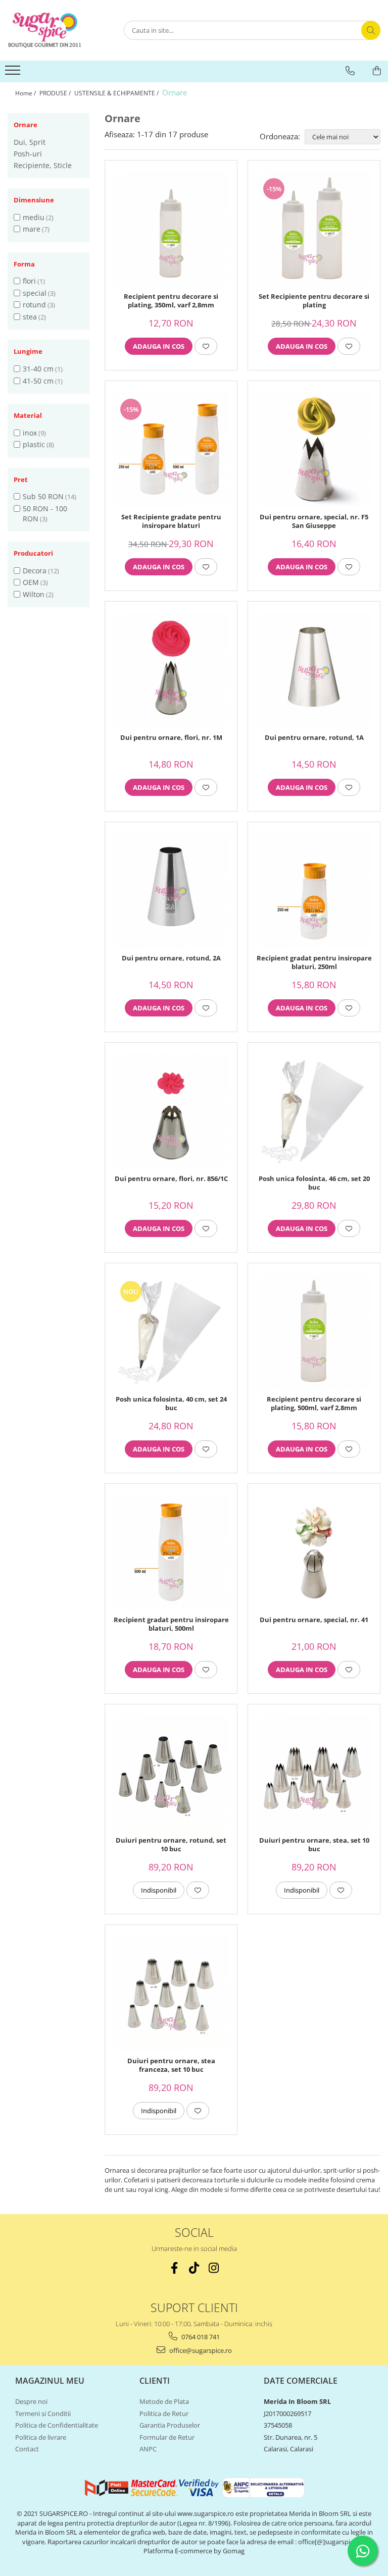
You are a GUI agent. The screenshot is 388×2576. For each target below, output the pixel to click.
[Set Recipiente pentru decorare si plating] (314, 229)
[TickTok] (194, 2268)
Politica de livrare (41, 2437)
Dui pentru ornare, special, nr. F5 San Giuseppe (314, 521)
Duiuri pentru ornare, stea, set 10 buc (314, 1845)
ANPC (148, 2449)
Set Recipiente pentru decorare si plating (314, 301)
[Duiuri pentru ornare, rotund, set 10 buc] (171, 1773)
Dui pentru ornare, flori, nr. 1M (171, 738)
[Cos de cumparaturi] (377, 71)
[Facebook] (175, 2268)
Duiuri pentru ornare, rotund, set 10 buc (171, 1845)
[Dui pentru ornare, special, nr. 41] (314, 1552)
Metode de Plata (164, 2401)
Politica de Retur (164, 2413)
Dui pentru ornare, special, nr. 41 (314, 1620)
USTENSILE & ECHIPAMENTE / (117, 93)
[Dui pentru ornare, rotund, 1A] (314, 670)
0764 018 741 (200, 2337)
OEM (31, 582)
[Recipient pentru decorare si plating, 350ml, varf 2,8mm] (171, 229)
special (35, 293)
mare (32, 229)
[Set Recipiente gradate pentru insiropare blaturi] (171, 449)
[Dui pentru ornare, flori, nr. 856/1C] (171, 1111)
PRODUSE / (56, 93)
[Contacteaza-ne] (350, 71)
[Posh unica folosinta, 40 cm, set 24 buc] (171, 1332)
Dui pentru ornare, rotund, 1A (314, 738)
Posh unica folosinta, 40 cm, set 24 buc (171, 1404)
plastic (34, 444)
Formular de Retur (167, 2437)
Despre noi (31, 2401)
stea (30, 317)
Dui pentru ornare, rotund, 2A (171, 958)
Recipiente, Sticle (43, 165)
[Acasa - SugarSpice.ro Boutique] (58, 30)
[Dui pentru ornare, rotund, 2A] (171, 891)
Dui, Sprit (30, 142)
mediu (34, 217)
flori (29, 281)
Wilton (34, 594)
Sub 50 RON (43, 496)
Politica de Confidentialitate (57, 2425)
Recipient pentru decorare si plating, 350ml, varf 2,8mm (171, 301)
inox (30, 433)
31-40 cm (38, 369)
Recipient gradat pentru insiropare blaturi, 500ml (171, 1624)
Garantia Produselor (170, 2425)
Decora (35, 571)
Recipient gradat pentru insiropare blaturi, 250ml (314, 962)
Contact (27, 2449)
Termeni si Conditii (43, 2413)
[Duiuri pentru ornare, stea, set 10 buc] (314, 1773)
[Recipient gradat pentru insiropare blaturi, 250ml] (314, 891)
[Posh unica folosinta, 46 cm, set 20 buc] (314, 1111)
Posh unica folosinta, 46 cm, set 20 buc (314, 1183)
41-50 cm (38, 381)
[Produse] (14, 73)
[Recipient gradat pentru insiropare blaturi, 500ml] (171, 1552)
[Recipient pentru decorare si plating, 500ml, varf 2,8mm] (314, 1332)
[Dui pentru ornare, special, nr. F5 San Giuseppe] (314, 449)
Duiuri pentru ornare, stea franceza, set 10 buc (171, 2065)
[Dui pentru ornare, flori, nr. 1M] (171, 670)
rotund (34, 305)
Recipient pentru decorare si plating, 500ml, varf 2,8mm (314, 1404)
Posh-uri (28, 154)
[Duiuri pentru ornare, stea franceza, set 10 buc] (171, 1993)
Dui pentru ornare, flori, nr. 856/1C (171, 1179)
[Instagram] (214, 2268)
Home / (26, 93)
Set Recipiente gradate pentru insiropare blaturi (171, 521)
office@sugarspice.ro (200, 2350)
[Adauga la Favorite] (206, 346)
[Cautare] (371, 30)
